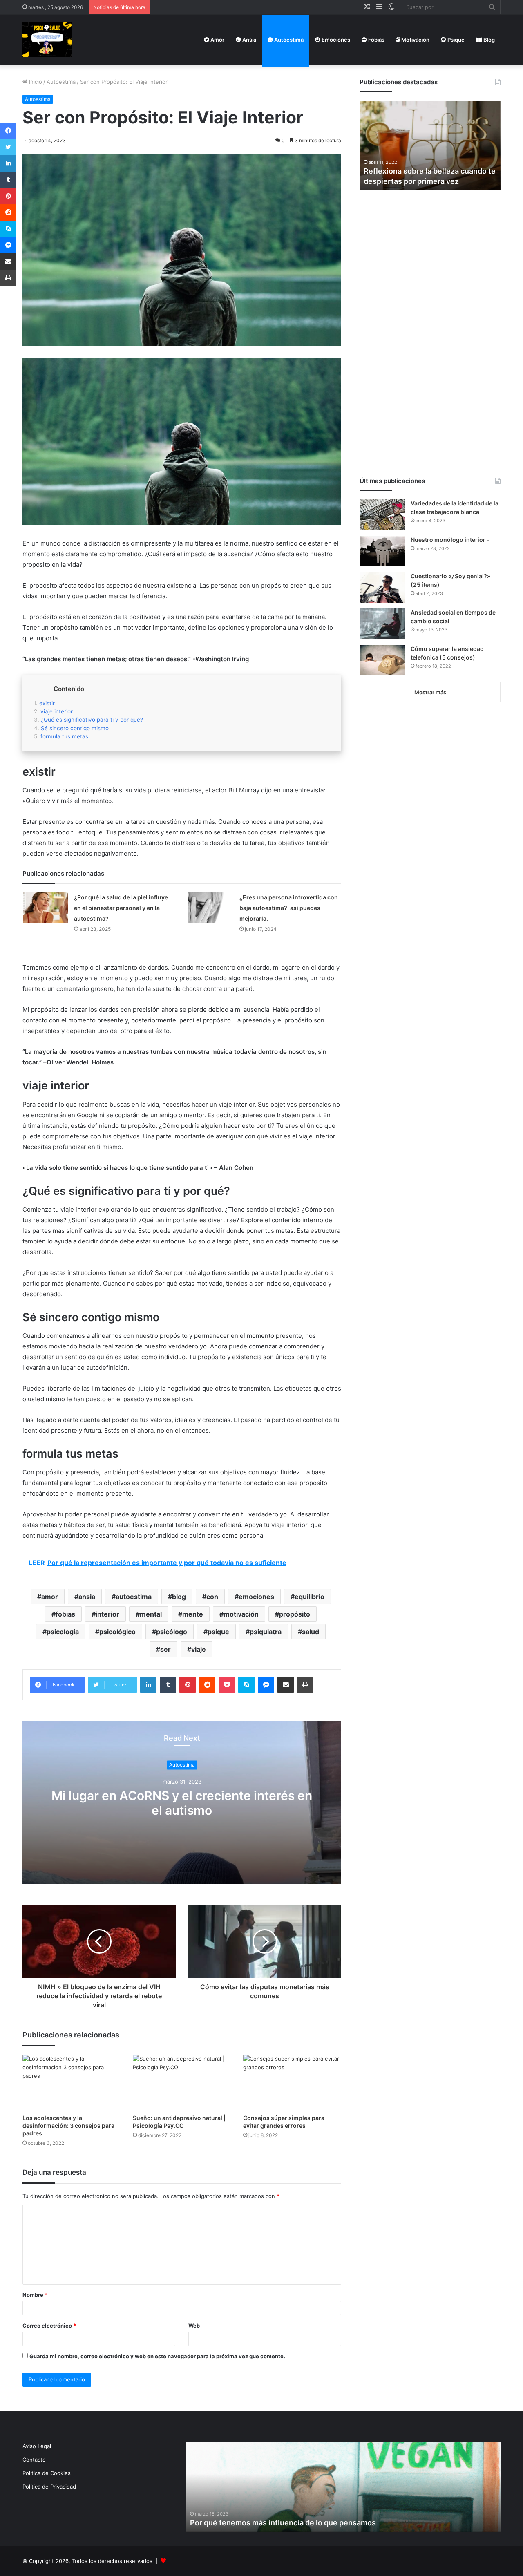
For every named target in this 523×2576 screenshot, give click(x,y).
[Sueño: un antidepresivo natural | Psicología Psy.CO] (182, 2082)
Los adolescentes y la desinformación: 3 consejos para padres (68, 2125)
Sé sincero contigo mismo (75, 728)
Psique (455, 40)
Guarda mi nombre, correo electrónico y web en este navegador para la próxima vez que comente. (157, 2356)
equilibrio (310, 1597)
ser (165, 1649)
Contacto (34, 2460)
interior (107, 1614)
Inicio (35, 82)
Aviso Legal (37, 2446)
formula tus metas (64, 736)
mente (193, 1614)
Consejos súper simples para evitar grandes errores (284, 2122)
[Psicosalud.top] (47, 40)
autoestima (134, 1597)
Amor (217, 40)
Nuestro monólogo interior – (450, 540)
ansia (87, 1597)
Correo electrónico (49, 2326)
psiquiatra (266, 1632)
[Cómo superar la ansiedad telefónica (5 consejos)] (382, 660)
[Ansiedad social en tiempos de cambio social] (382, 624)
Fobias (376, 40)
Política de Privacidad (49, 2487)
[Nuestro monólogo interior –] (382, 551)
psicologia (63, 1632)
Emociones (335, 40)
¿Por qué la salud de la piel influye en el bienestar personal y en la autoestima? (121, 908)
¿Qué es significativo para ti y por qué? (92, 720)
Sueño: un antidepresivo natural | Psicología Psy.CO (179, 2122)
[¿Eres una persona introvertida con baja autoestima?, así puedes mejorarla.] (211, 907)
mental (151, 1614)
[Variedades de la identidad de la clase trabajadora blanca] (382, 515)
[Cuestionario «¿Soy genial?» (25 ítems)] (382, 587)
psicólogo (172, 1632)
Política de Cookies (47, 2473)
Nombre (35, 2295)
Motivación (415, 40)
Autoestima (288, 40)
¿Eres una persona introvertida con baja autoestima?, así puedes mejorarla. (289, 908)
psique (218, 1632)
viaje (199, 1649)
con (212, 1597)
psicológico (117, 1632)
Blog (488, 40)
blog (179, 1597)
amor (50, 1597)
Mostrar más (430, 692)
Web (194, 2326)
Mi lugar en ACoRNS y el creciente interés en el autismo (182, 1803)
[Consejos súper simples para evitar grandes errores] (292, 2082)
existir (47, 703)
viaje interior (57, 711)
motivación (241, 1614)
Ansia (249, 40)
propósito (295, 1614)
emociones (256, 1597)
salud (311, 1632)
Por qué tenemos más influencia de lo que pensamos (283, 2523)
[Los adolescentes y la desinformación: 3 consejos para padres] (72, 2082)
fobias (65, 1614)
